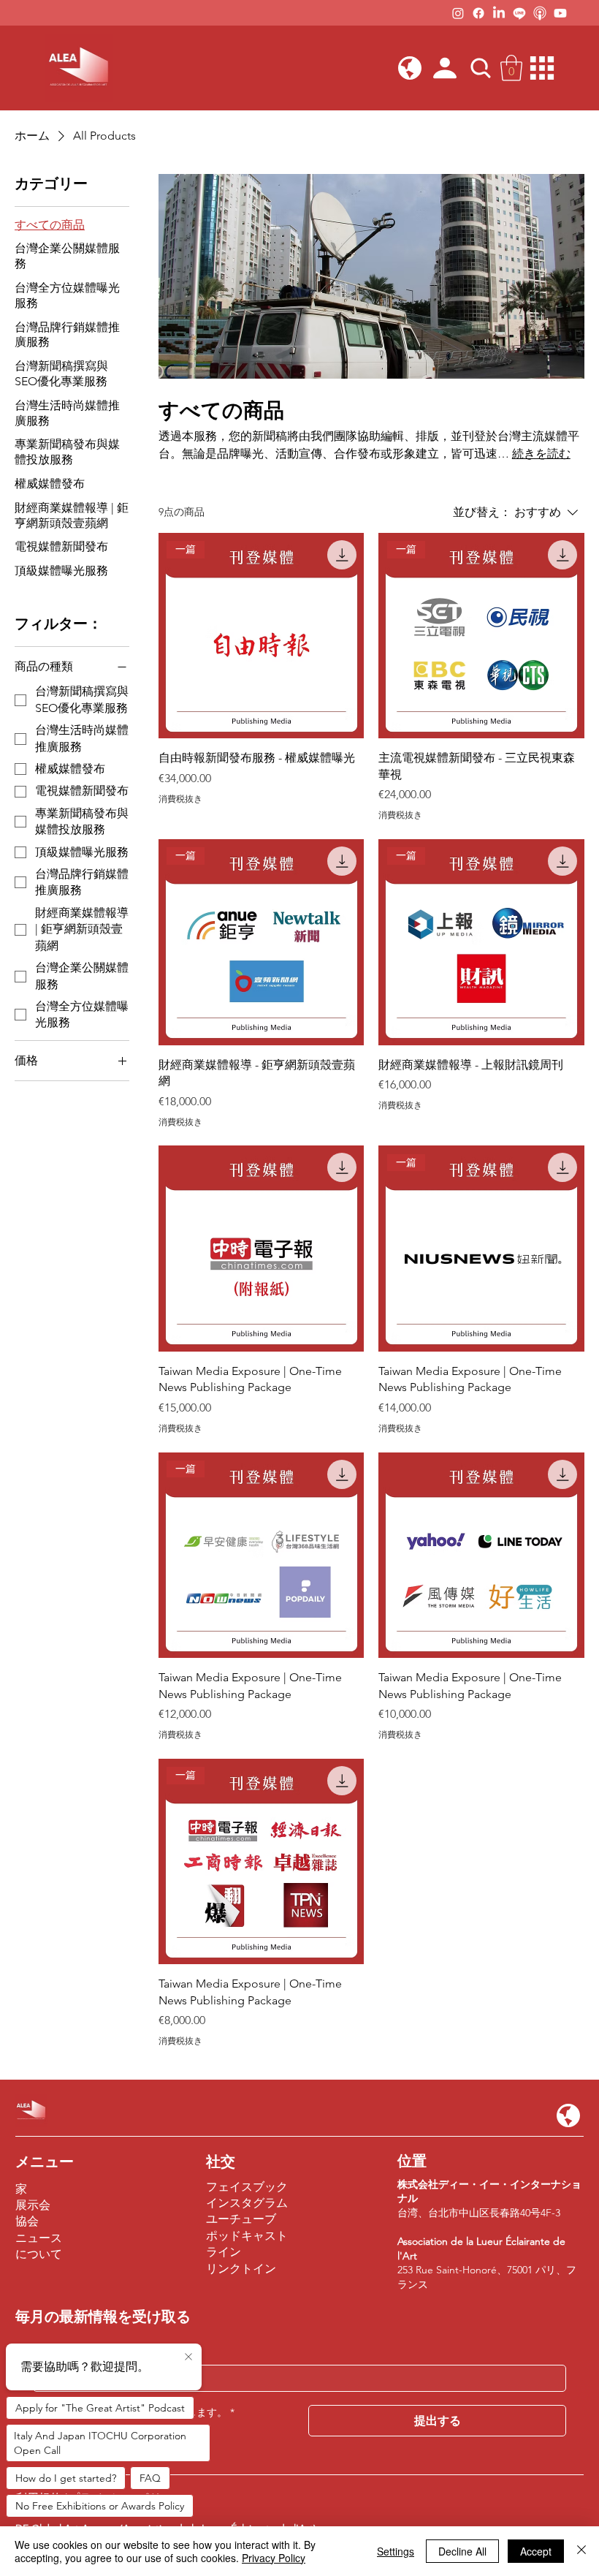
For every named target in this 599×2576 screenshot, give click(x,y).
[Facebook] (478, 13)
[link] (511, 68)
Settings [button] (396, 2551)
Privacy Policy (274, 2558)
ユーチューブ (241, 2219)
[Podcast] (540, 13)
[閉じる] (581, 2551)
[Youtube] (560, 13)
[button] (410, 68)
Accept (536, 2551)
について (39, 2254)
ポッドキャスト (247, 2236)
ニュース (39, 2238)
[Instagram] (458, 13)
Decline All (462, 2551)
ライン (224, 2252)
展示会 (33, 2205)
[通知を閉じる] (188, 2357)
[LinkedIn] (499, 13)
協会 (27, 2221)
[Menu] (543, 68)
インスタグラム (247, 2203)
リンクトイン (241, 2269)
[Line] (519, 13)
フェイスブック (247, 2187)
